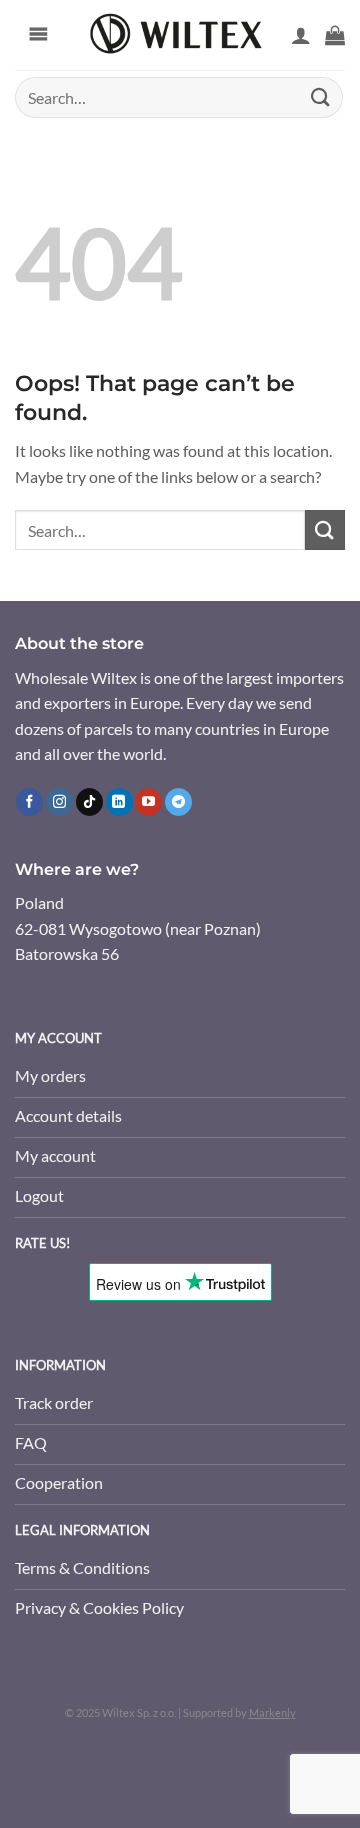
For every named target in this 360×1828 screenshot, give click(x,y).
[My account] (301, 35)
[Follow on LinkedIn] (119, 802)
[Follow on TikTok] (89, 802)
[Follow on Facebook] (29, 802)
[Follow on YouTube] (148, 802)
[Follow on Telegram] (178, 802)
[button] (335, 35)
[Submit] (321, 97)
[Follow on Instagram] (59, 802)
